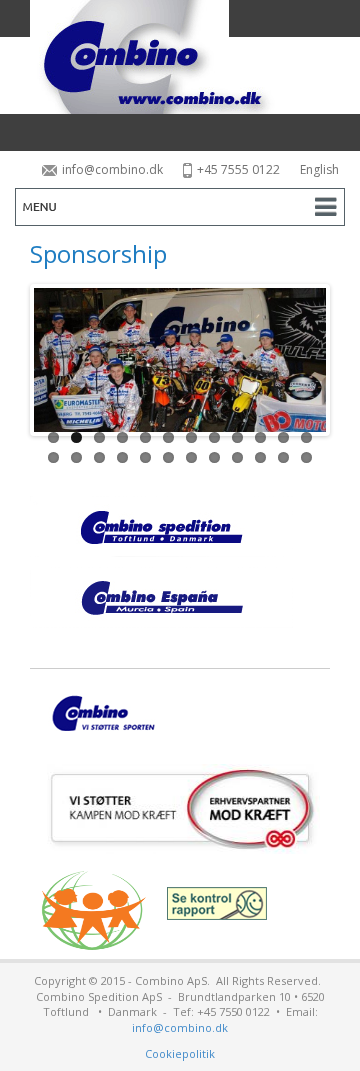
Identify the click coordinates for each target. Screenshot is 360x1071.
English (319, 169)
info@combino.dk (112, 169)
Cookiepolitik (180, 1053)
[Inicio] (180, 57)
